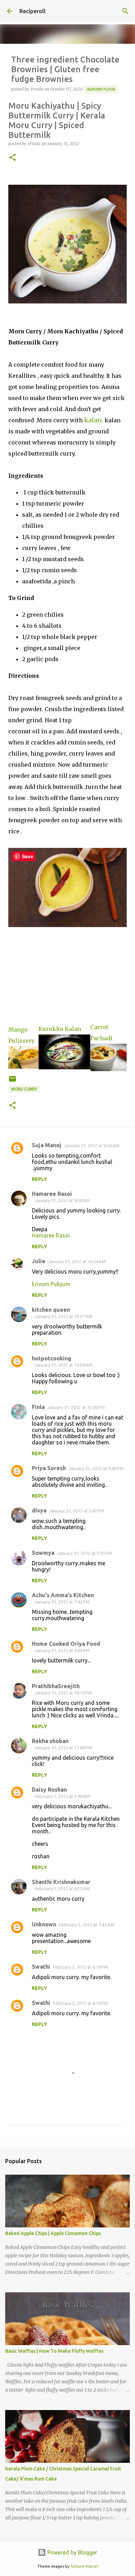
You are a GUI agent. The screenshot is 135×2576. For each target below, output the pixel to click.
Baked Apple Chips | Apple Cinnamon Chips (53, 2233)
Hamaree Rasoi (52, 1194)
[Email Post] (12, 1081)
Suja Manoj (47, 1145)
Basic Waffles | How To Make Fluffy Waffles (54, 2351)
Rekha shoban (50, 1741)
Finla (38, 1407)
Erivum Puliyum (51, 1284)
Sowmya (43, 1553)
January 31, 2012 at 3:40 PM (96, 1468)
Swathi (41, 1967)
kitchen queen (51, 1310)
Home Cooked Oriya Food (66, 1644)
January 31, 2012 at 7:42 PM (62, 1602)
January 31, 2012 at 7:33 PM (85, 1553)
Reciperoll (33, 11)
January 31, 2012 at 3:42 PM (77, 1511)
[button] (12, 158)
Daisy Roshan (49, 1790)
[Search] (125, 11)
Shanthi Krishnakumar (61, 1882)
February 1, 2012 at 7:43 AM (87, 1925)
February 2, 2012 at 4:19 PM (80, 1967)
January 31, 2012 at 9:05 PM (62, 1650)
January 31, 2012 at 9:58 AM (62, 1200)
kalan (93, 420)
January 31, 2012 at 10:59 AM (64, 1365)
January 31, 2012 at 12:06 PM (76, 1407)
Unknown (44, 1924)
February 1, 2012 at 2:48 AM (62, 1796)
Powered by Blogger (72, 2552)
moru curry (24, 1089)
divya (39, 1510)
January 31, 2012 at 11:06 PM (63, 1748)
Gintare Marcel (84, 2566)
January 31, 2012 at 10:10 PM (63, 1693)
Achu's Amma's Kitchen (63, 1595)
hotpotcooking (52, 1358)
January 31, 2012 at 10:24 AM (77, 1261)
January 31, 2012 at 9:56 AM (92, 1145)
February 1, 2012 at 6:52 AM (62, 1889)
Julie (39, 1261)
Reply (39, 1179)
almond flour (101, 89)
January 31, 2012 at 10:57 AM (64, 1316)
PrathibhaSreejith (56, 1686)
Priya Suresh (49, 1468)
